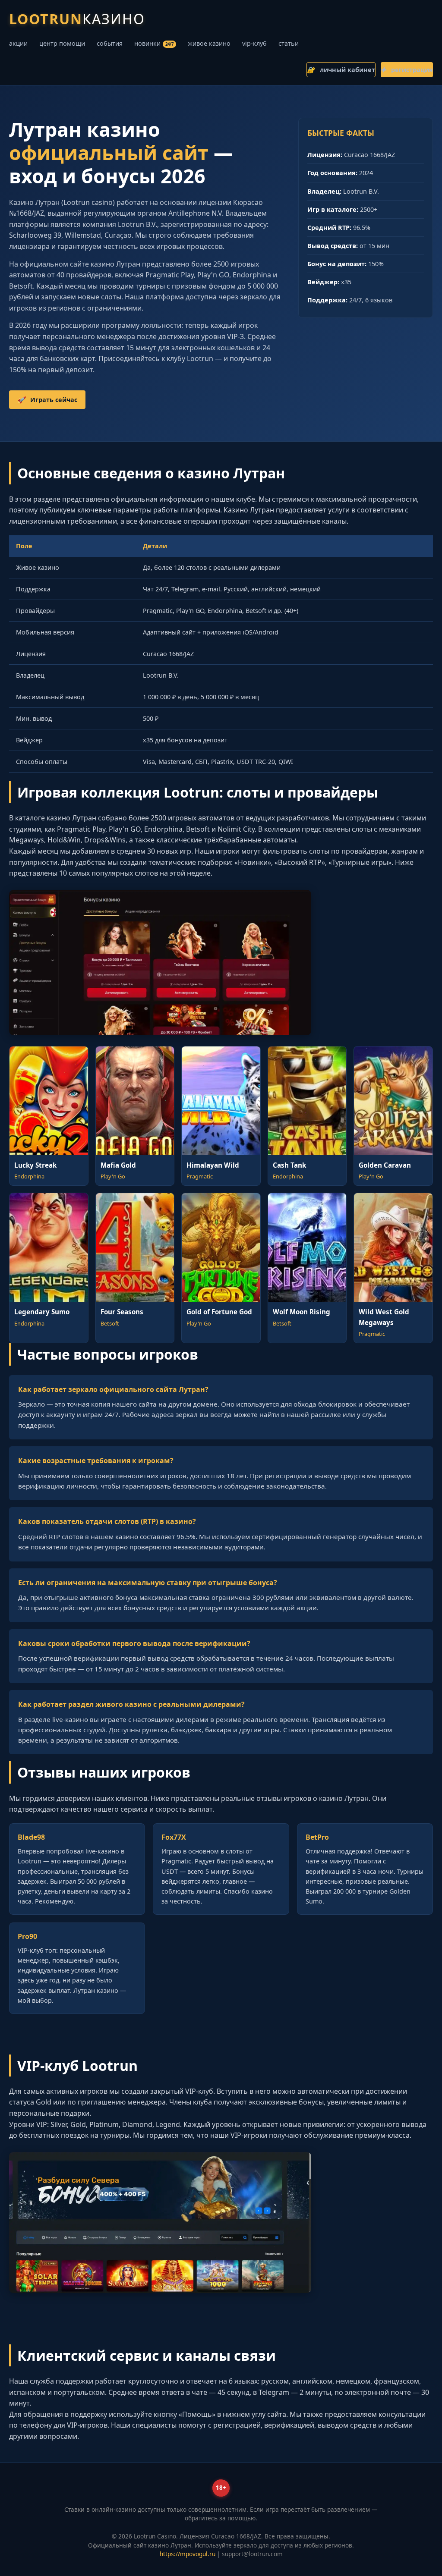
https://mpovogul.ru (188, 2554)
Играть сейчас (47, 400)
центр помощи (62, 43)
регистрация (407, 70)
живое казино (209, 43)
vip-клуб (254, 43)
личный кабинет (341, 70)
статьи (289, 43)
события (110, 43)
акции (18, 43)
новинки (154, 43)
